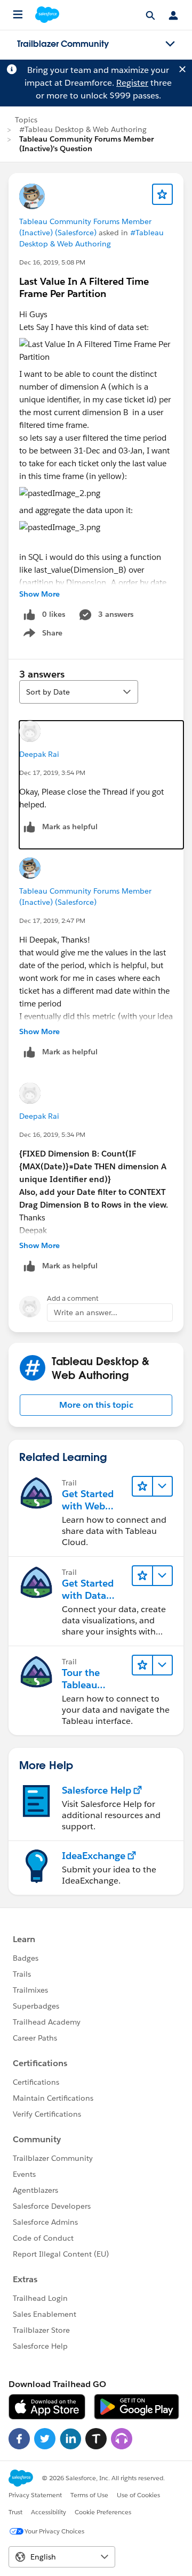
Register (132, 83)
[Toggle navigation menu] (170, 44)
